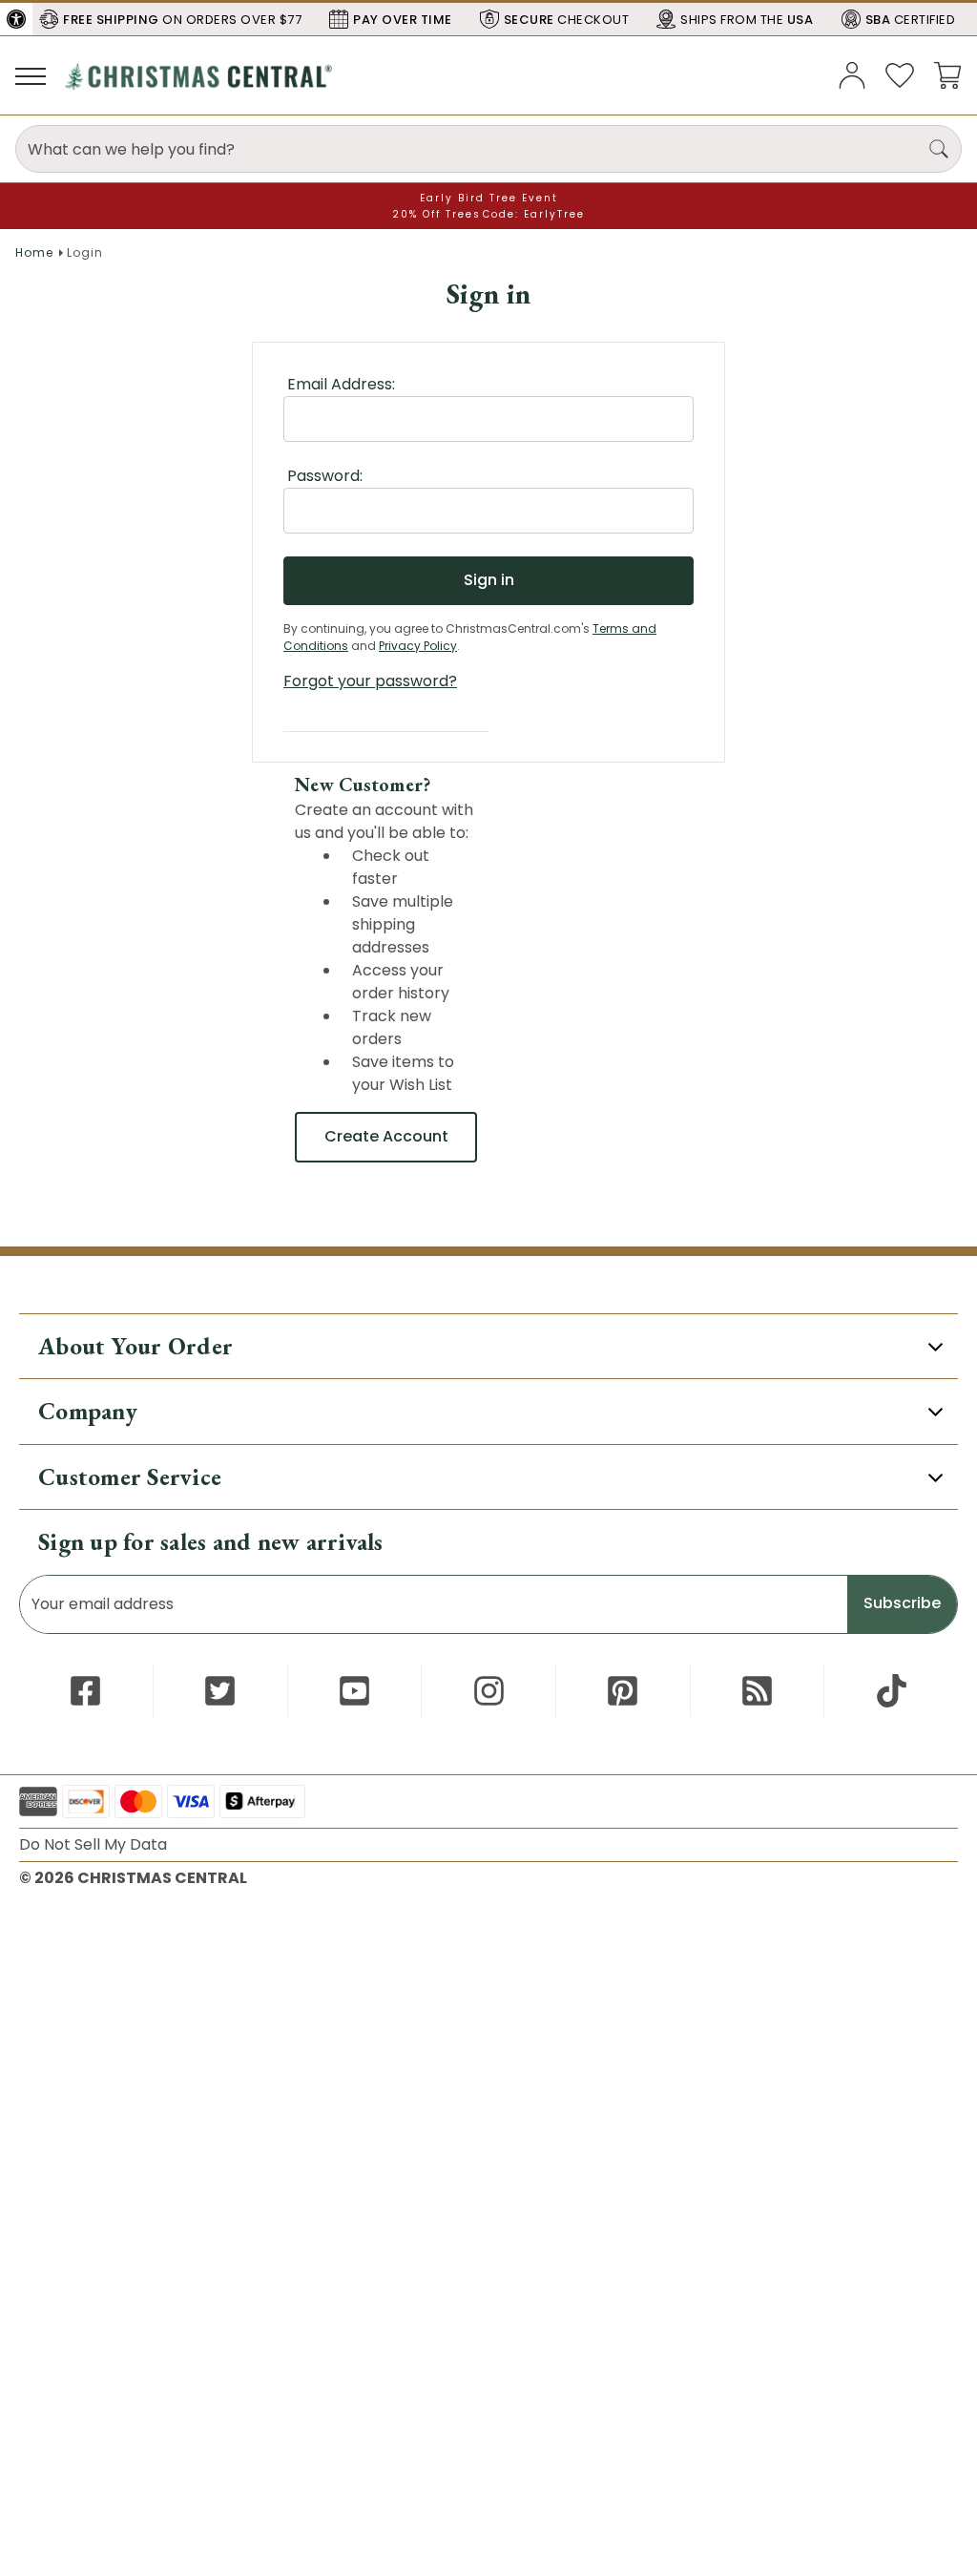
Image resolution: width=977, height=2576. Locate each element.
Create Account (386, 1136)
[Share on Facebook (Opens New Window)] (85, 1691)
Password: (325, 476)
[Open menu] (31, 75)
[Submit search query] (939, 149)
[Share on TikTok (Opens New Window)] (892, 1691)
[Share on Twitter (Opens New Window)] (220, 1691)
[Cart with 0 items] (947, 74)
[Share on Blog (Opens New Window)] (757, 1691)
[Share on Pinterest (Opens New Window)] (623, 1691)
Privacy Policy (418, 646)
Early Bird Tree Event (489, 198)
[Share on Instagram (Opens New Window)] (489, 1691)
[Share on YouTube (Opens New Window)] (354, 1691)
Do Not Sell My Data (93, 1844)
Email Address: (341, 384)
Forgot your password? (370, 681)
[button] (16, 19)
